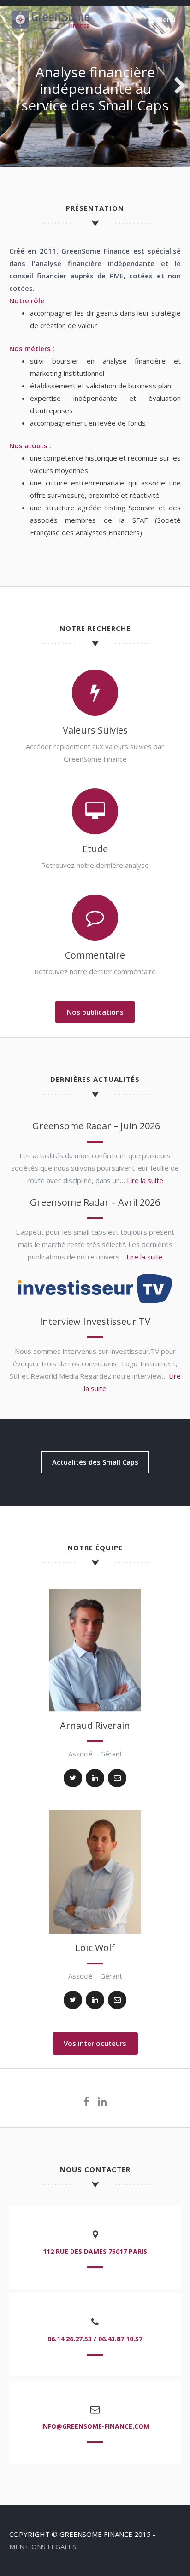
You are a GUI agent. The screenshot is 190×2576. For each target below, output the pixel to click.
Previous (14, 86)
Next (176, 86)
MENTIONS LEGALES (43, 2547)
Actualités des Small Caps (95, 1462)
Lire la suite (145, 1180)
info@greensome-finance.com (95, 2426)
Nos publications (95, 1012)
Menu (165, 19)
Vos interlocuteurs (95, 2043)
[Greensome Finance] (50, 27)
